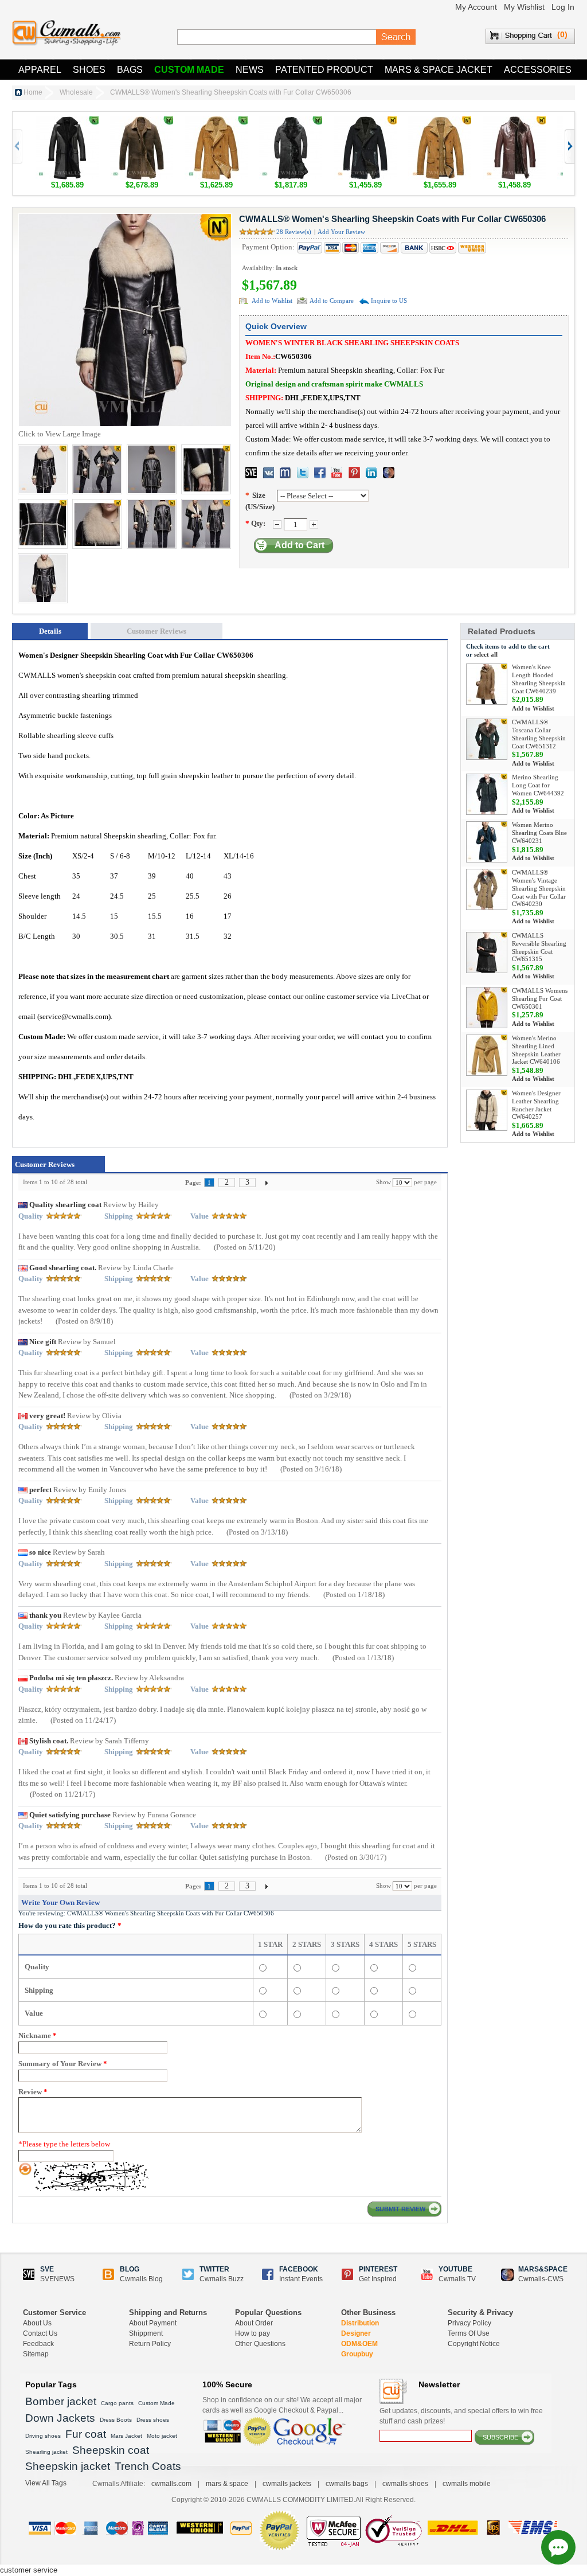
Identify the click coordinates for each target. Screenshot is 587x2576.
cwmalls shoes (405, 2484)
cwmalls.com (171, 2484)
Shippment (146, 2333)
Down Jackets (60, 2418)
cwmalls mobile (467, 2484)
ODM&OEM (359, 2344)
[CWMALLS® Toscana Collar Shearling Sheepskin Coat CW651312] (487, 739)
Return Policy (150, 2344)
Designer (356, 2333)
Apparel (40, 70)
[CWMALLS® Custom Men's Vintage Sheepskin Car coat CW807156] (440, 122)
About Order (254, 2323)
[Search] (396, 37)
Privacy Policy (469, 2323)
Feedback (38, 2344)
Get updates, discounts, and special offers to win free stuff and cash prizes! (461, 2416)
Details (50, 631)
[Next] (267, 1182)
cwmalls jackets (287, 2484)
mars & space (227, 2484)
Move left (569, 147)
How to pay (253, 2333)
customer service (29, 2570)
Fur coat (86, 2434)
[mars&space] (389, 473)
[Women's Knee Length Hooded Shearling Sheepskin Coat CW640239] (487, 684)
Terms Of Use (469, 2333)
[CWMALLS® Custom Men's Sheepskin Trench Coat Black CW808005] (67, 122)
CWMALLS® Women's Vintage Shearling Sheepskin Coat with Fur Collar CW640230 (539, 888)
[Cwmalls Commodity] (66, 33)
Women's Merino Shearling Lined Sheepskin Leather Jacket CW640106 (536, 1050)
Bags (130, 70)
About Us (37, 2323)
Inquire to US (389, 300)
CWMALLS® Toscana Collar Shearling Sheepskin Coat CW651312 (539, 734)
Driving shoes (43, 2436)
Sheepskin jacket (68, 2466)
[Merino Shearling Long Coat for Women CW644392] (487, 794)
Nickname (38, 2036)
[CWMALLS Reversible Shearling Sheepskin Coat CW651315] (487, 953)
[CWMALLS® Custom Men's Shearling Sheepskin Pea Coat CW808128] (216, 122)
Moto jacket (162, 2436)
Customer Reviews (156, 631)
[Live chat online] (558, 2547)
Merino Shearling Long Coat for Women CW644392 (538, 785)
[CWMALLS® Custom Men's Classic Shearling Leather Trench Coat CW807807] (514, 122)
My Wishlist (524, 7)
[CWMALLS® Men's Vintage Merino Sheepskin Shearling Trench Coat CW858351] (142, 122)
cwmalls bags (347, 2484)
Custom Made (189, 70)
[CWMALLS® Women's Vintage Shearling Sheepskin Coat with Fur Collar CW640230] (487, 889)
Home (33, 92)
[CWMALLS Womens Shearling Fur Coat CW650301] (487, 1008)
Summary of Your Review (63, 2064)
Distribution (360, 2323)
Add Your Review (341, 232)
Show (383, 1182)
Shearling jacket (46, 2452)
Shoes (89, 70)
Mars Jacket (126, 2436)
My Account (476, 7)
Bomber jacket (61, 2401)
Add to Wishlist (272, 300)
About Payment (153, 2323)
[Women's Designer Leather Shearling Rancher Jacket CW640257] (487, 1110)
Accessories (538, 70)
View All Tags (46, 2483)
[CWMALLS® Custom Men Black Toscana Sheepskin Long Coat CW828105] (291, 122)
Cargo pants (117, 2403)
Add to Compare (332, 300)
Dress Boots (116, 2420)
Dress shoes (153, 2420)
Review (33, 2092)
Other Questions (260, 2344)
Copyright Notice (474, 2344)
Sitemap (36, 2354)
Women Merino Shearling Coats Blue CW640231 (539, 833)
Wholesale (76, 92)
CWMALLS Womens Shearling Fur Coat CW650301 (540, 998)
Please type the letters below (64, 2144)
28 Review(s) (294, 232)
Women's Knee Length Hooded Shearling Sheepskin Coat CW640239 (539, 679)
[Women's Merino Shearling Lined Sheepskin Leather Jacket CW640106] (487, 1055)
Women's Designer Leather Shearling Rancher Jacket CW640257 (536, 1105)
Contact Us (40, 2333)
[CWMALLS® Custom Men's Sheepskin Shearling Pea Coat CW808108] (365, 122)
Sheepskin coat (111, 2450)
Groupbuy (357, 2354)
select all (486, 654)
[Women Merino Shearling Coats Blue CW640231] (487, 842)
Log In (563, 7)
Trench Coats (148, 2466)
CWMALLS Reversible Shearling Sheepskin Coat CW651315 (539, 947)
